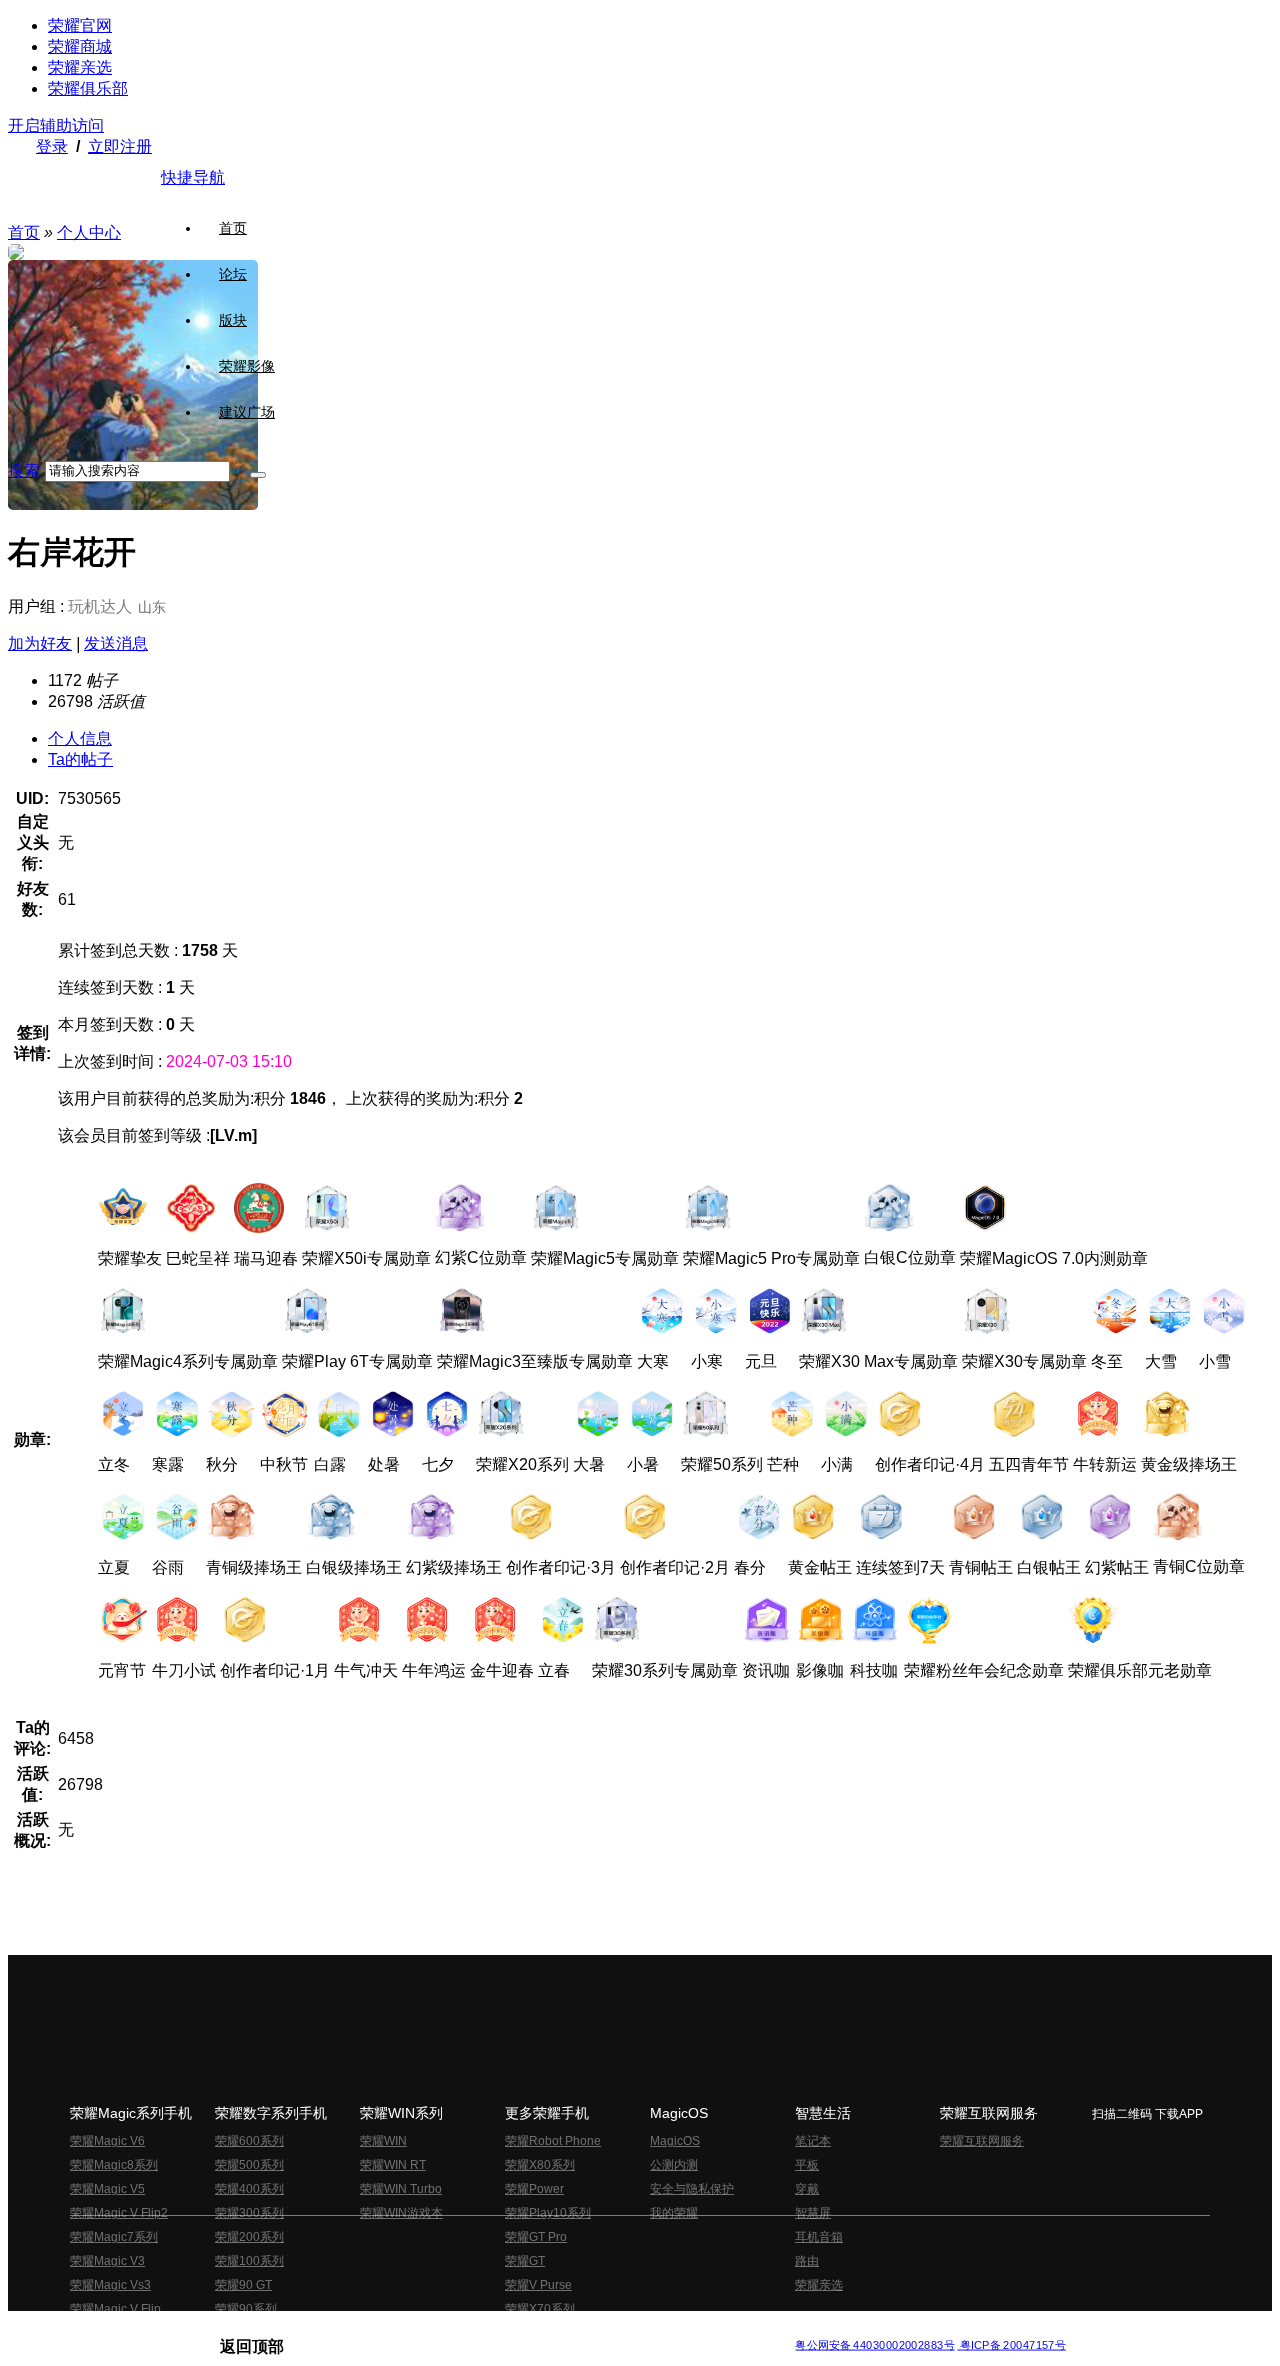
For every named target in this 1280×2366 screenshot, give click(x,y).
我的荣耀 (674, 2213)
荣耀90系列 (246, 2309)
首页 (233, 228)
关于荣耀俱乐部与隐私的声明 (406, 2329)
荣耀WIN (383, 2141)
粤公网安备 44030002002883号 (874, 2345)
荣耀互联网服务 (982, 2141)
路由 (807, 2261)
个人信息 (80, 738)
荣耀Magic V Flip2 (119, 2213)
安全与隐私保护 (692, 2189)
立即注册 (120, 146)
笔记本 (813, 2141)
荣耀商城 (80, 46)
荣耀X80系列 (540, 2165)
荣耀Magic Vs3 (110, 2285)
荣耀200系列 (249, 2237)
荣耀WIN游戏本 (401, 2213)
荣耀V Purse (538, 2285)
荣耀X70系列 (540, 2309)
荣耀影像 (247, 366)
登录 (52, 146)
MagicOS (675, 2141)
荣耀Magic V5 (107, 2189)
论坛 (233, 274)
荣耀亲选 (80, 67)
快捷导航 (193, 177)
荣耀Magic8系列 (114, 2165)
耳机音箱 (819, 2237)
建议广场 (247, 412)
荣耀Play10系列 (548, 2213)
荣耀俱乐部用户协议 (273, 2329)
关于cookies (517, 2329)
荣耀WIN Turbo (401, 2189)
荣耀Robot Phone (553, 2141)
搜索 (24, 470)
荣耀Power (534, 2189)
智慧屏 (813, 2213)
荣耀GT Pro (536, 2237)
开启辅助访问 (56, 125)
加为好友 (40, 643)
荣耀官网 (80, 25)
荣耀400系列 (249, 2189)
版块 (233, 320)
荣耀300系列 (249, 2213)
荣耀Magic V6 (107, 2141)
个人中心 (89, 232)
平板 (807, 2165)
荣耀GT (525, 2261)
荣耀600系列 (249, 2141)
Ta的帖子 (80, 759)
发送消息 (116, 643)
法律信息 (574, 2329)
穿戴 (807, 2189)
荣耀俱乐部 (88, 88)
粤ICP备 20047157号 (1011, 2345)
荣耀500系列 (249, 2165)
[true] (258, 475)
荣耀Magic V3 (107, 2261)
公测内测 (674, 2165)
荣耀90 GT (243, 2285)
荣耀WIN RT (393, 2165)
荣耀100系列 (249, 2261)
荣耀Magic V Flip (115, 2309)
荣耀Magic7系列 (114, 2237)
